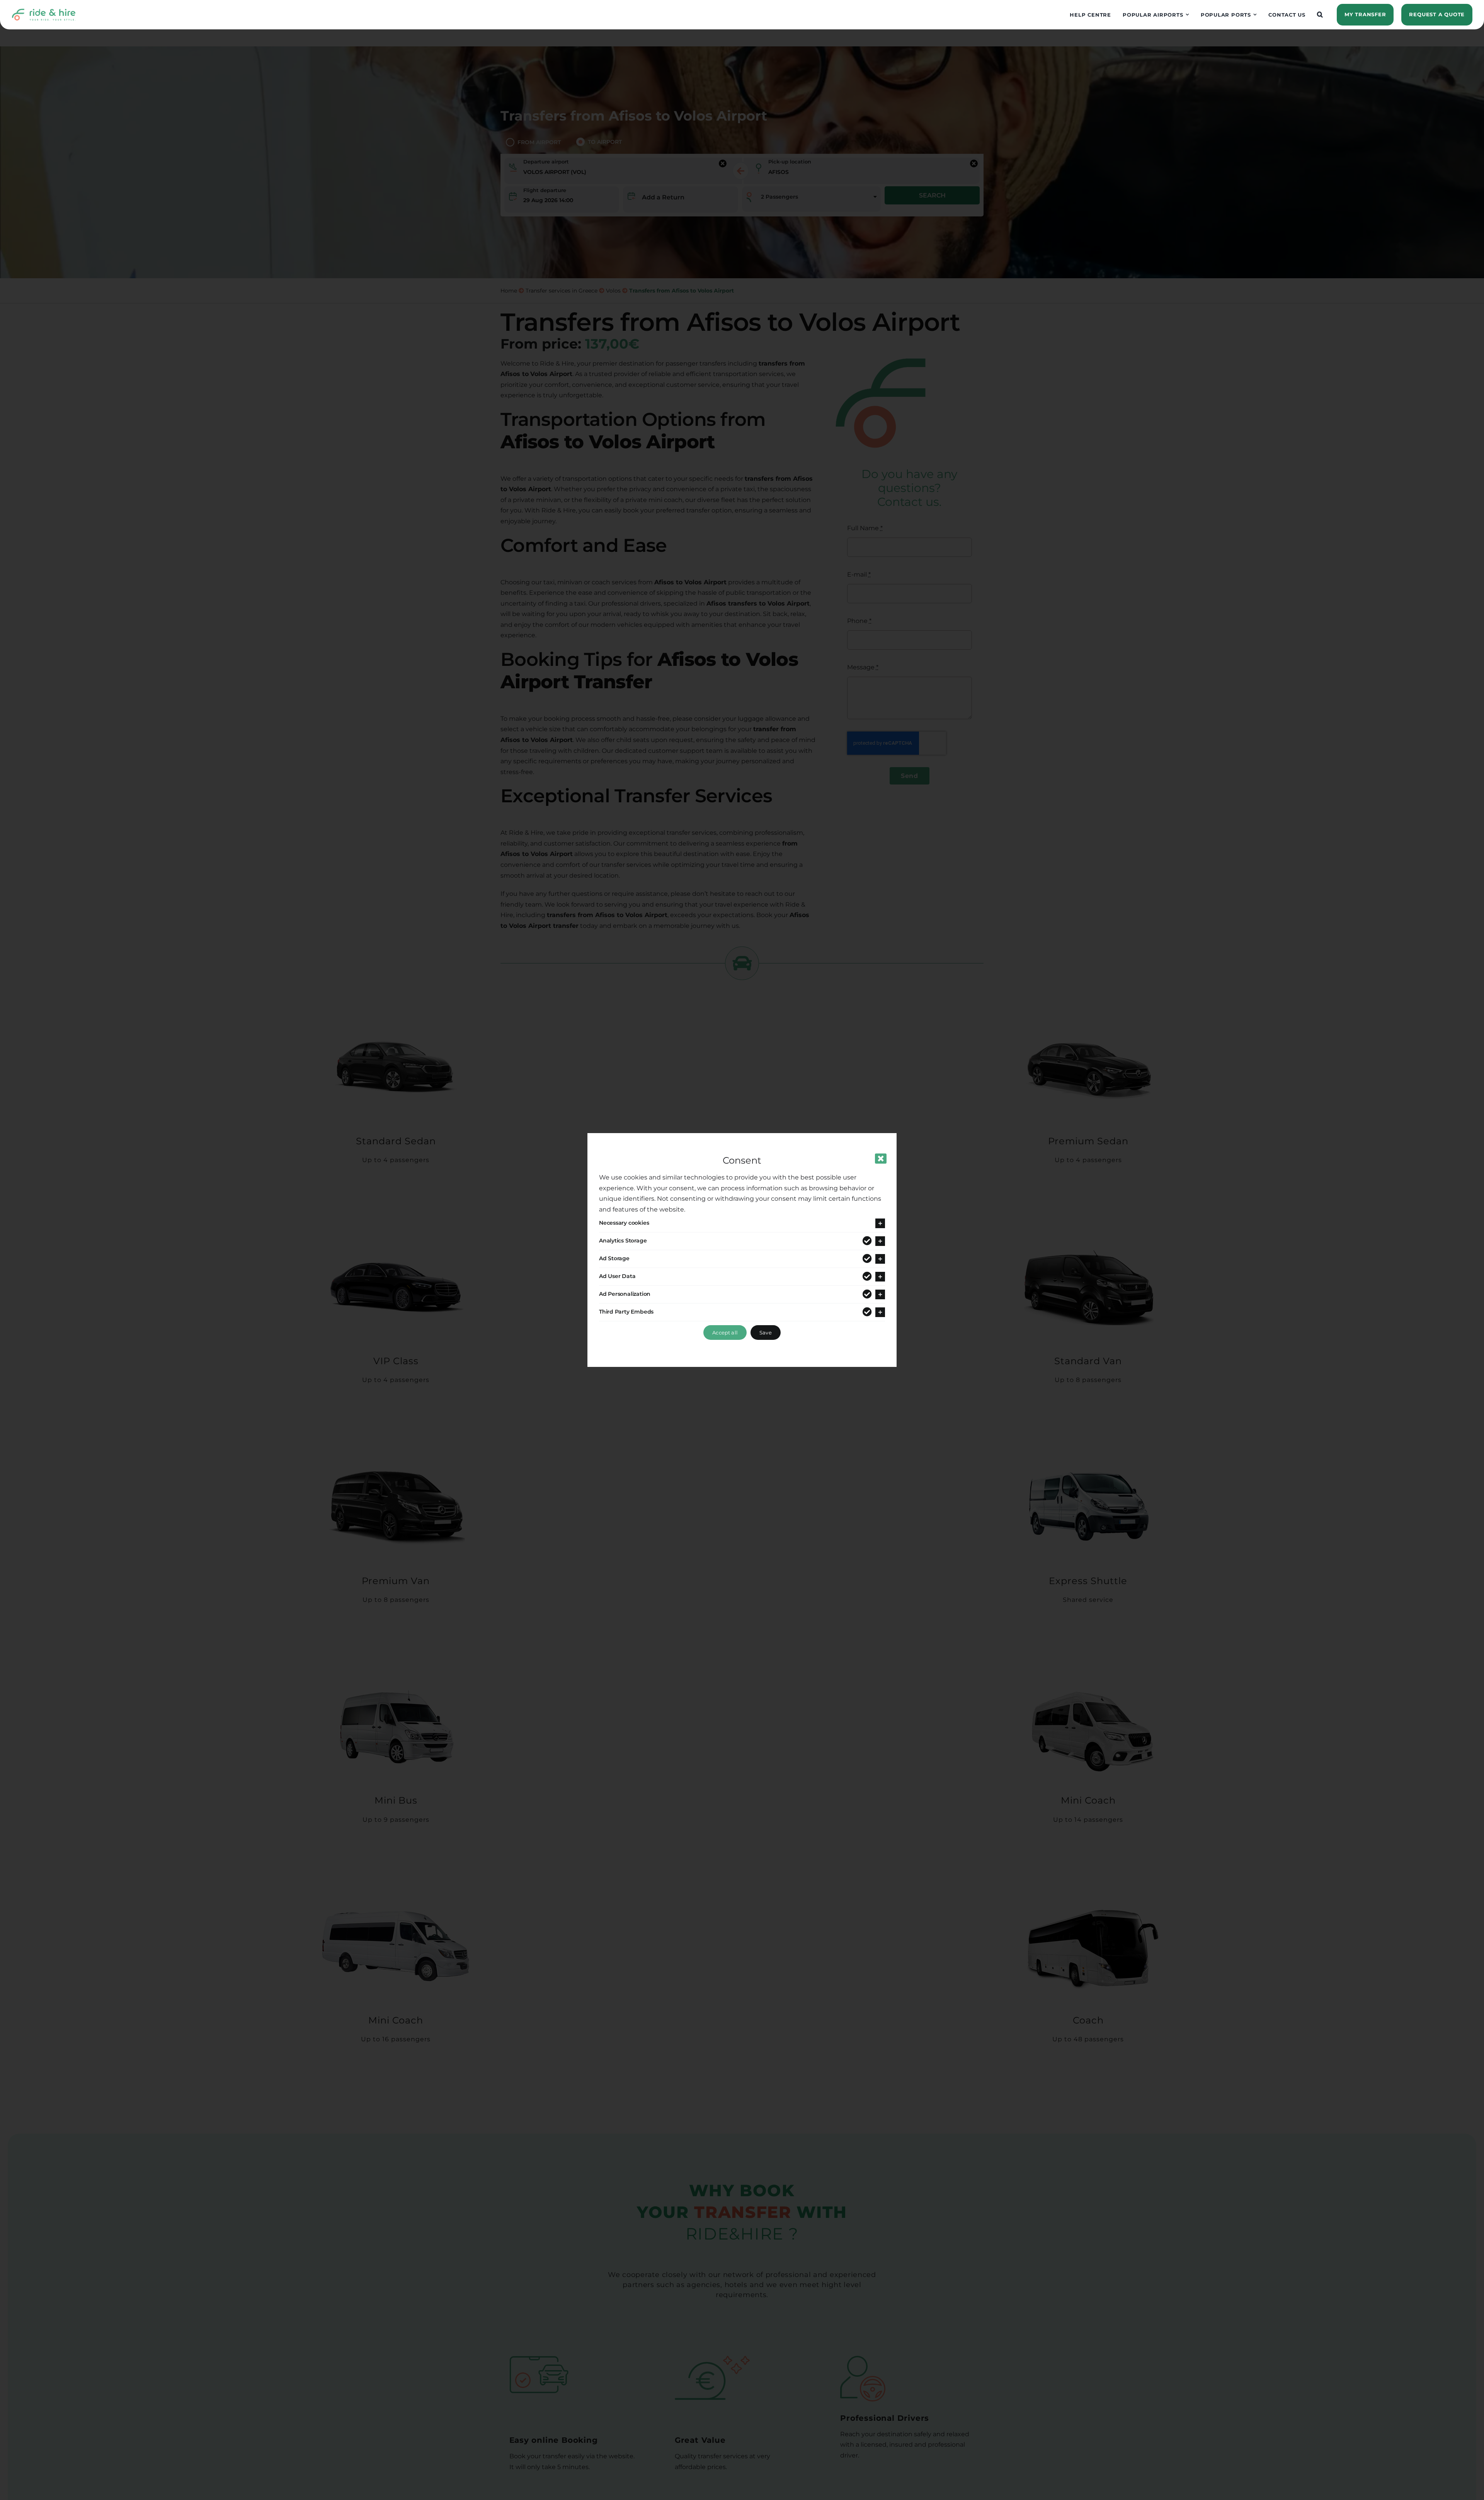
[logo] (44, 11)
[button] (1320, 15)
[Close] (881, 1159)
